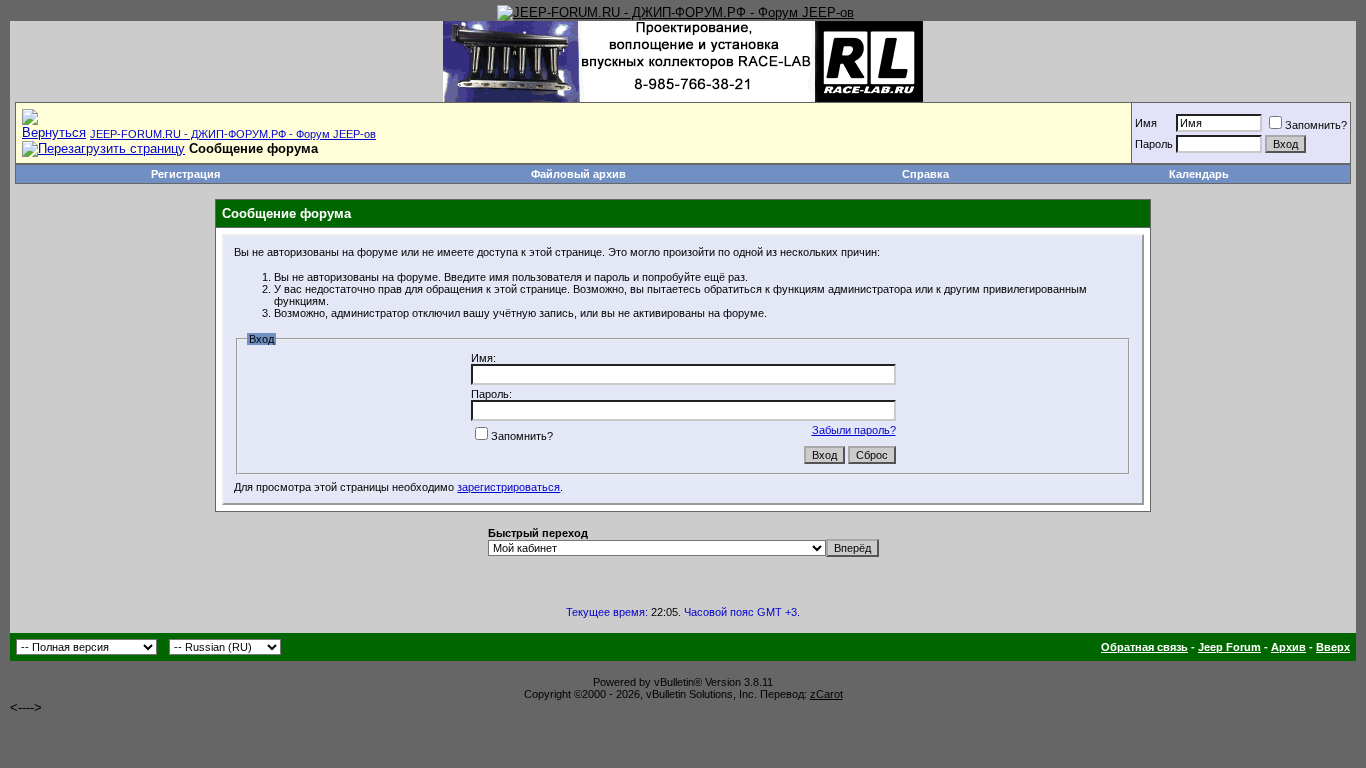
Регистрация (185, 174)
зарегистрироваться (508, 487)
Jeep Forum (1229, 647)
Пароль (1154, 144)
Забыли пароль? (854, 430)
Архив (1288, 647)
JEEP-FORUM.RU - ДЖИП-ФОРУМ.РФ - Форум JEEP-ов (233, 134)
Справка (925, 174)
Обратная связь (1144, 647)
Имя (1146, 123)
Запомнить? (1316, 125)
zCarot (826, 694)
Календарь (1199, 174)
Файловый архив (578, 174)
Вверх (1333, 647)
